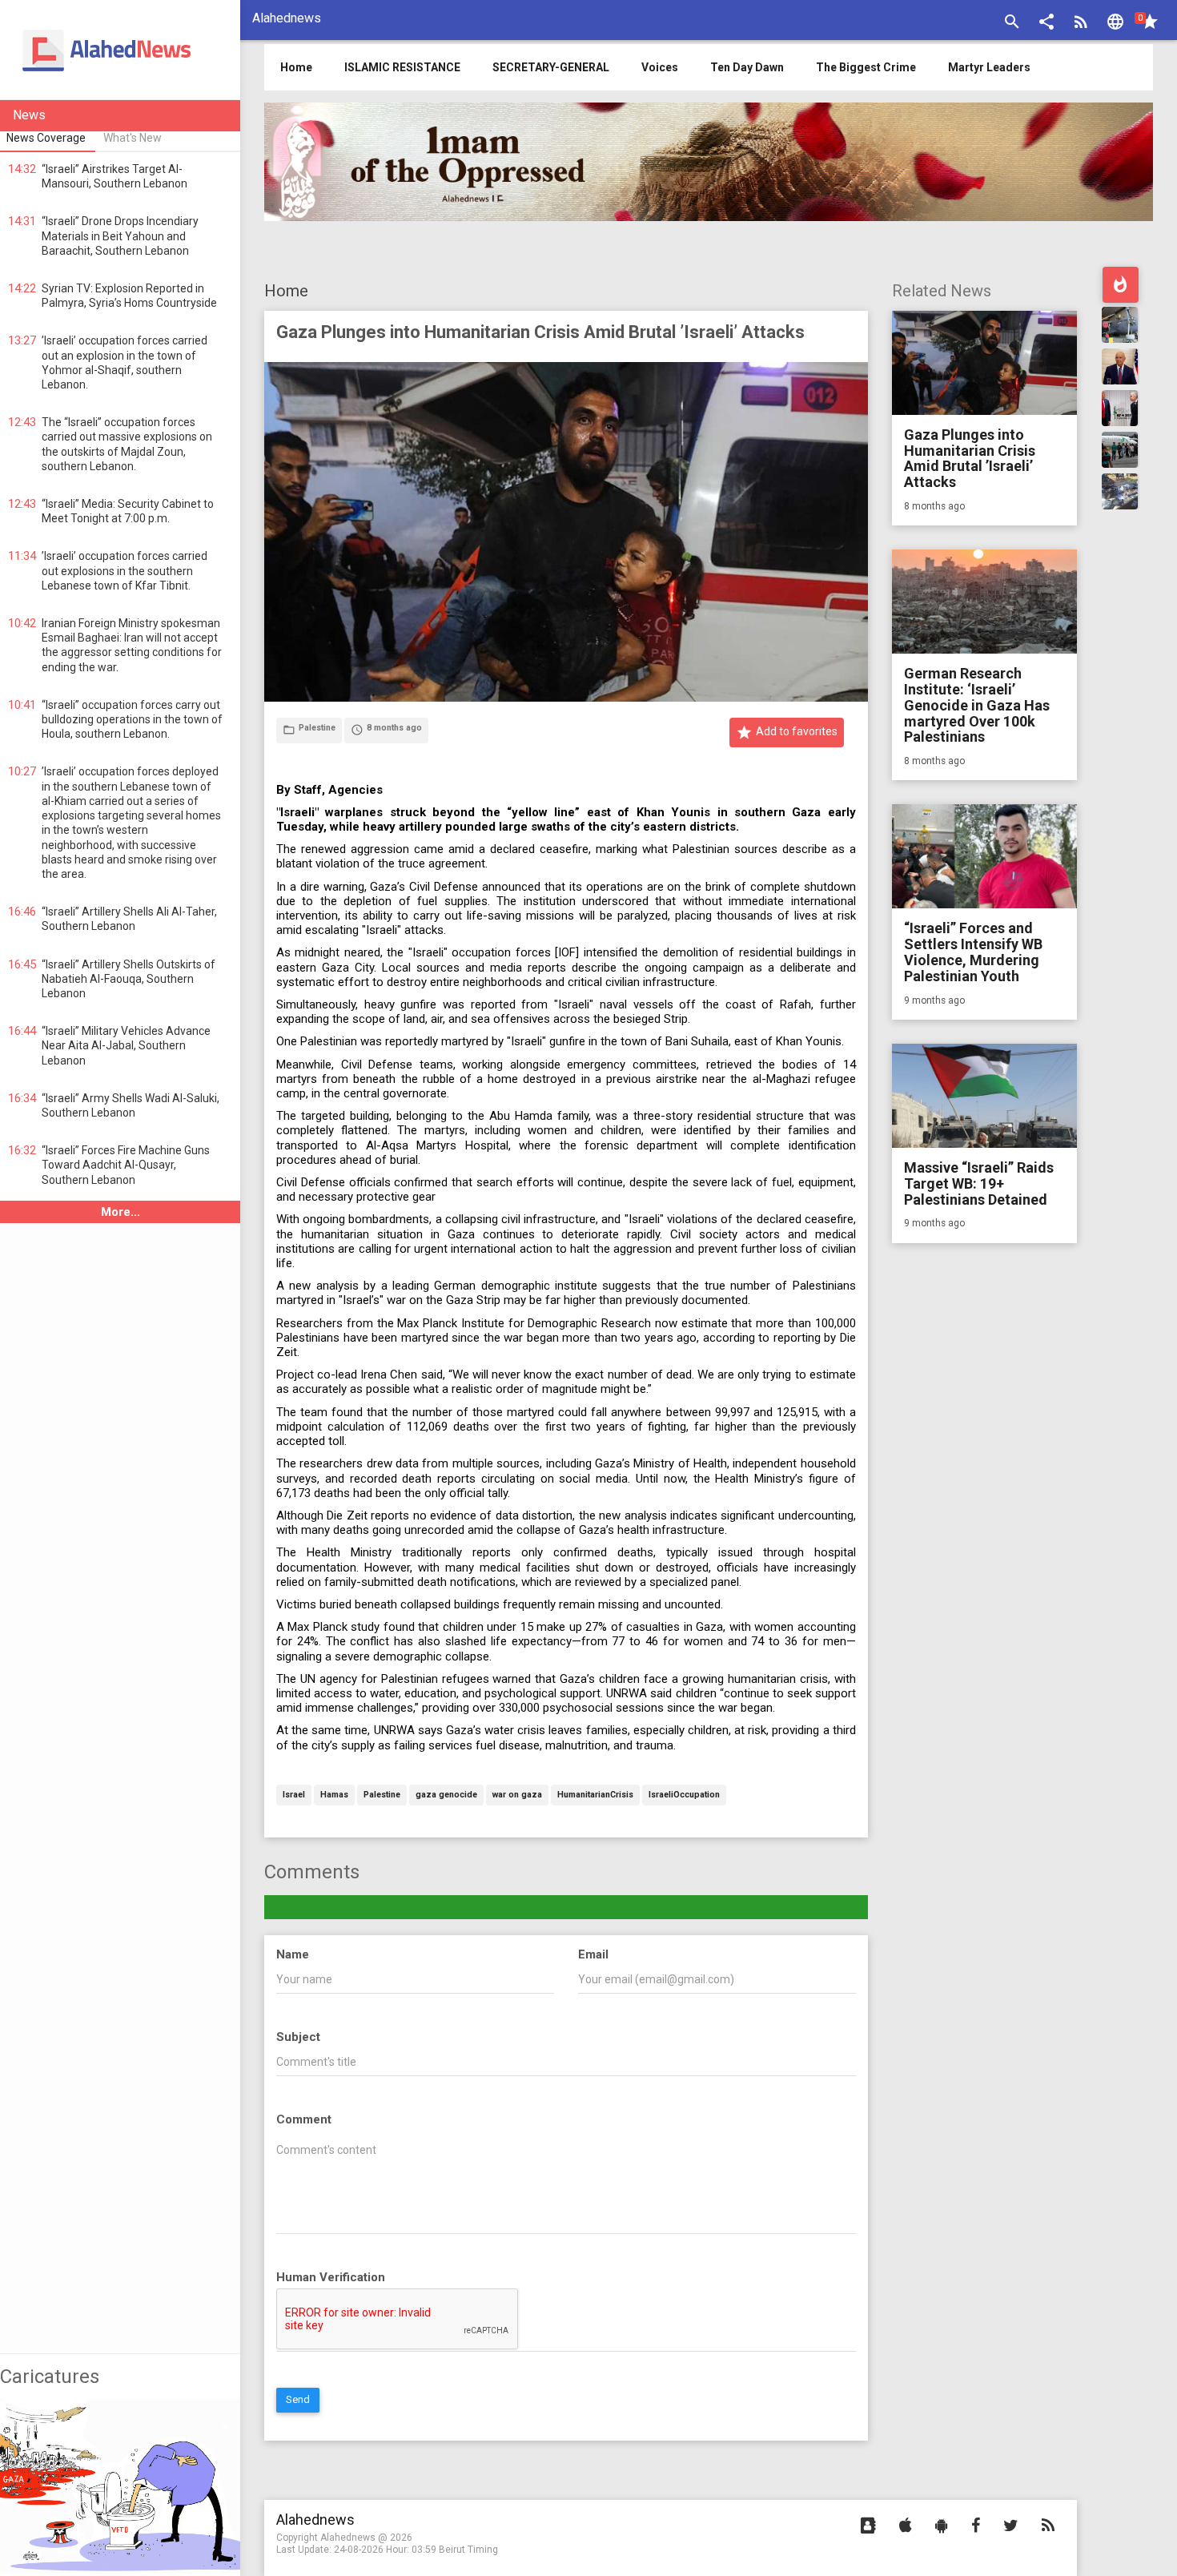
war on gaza (517, 1795)
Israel (294, 1795)
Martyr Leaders (989, 67)
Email (593, 1954)
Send (298, 2399)
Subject (298, 2037)
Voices (660, 67)
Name (293, 1954)
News (29, 115)
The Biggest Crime (866, 67)
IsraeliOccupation (684, 1795)
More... (121, 1212)
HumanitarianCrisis (595, 1795)
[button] (1046, 24)
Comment (304, 2119)
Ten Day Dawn (747, 67)
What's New (133, 138)
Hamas (334, 1795)
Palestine (382, 1795)
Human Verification (331, 2277)
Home (286, 291)
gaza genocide (446, 1795)
